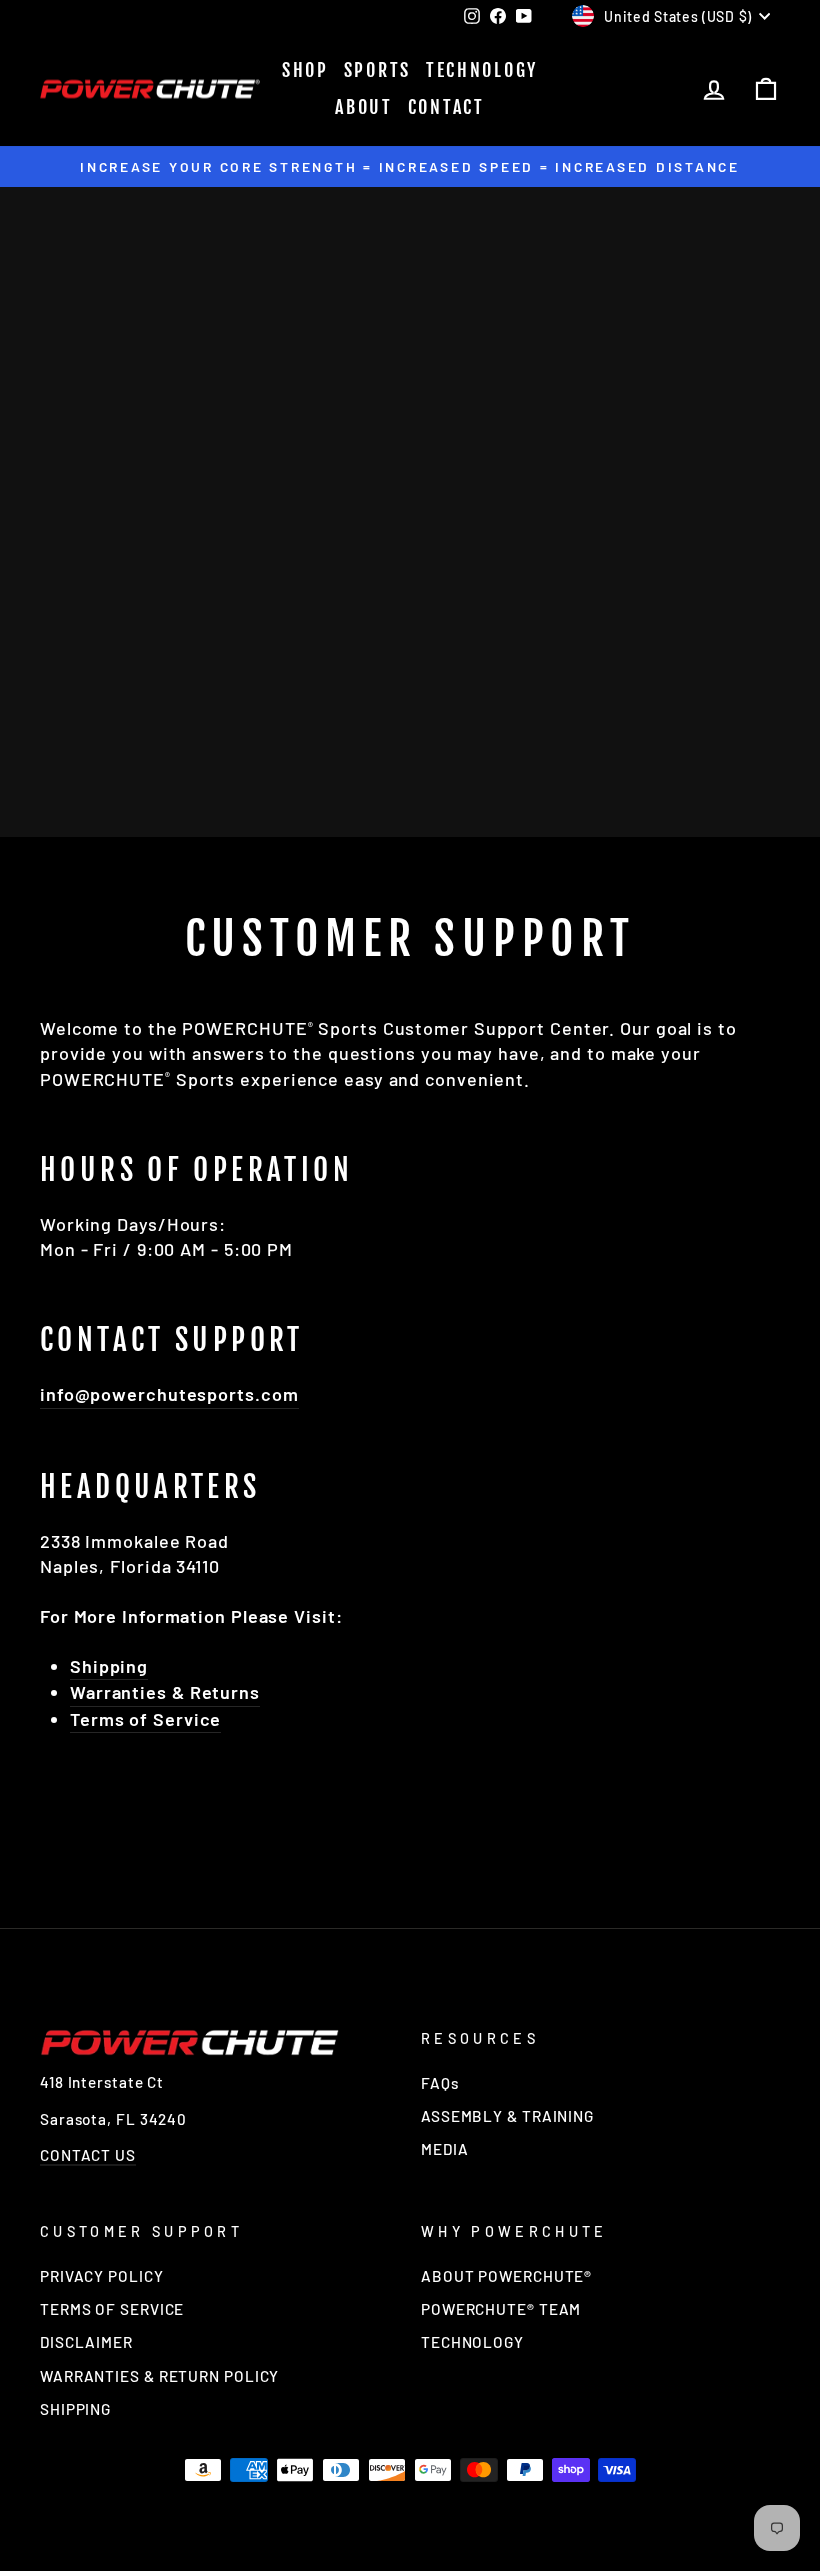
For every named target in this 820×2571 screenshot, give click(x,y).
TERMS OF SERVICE (112, 2309)
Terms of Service (145, 1719)
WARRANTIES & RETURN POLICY (159, 2376)
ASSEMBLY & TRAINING (507, 2116)
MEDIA (445, 2149)
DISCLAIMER (86, 2342)
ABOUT (364, 107)
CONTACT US (88, 2155)
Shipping (109, 1666)
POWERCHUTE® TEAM (501, 2309)
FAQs (440, 2083)
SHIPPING (75, 2409)
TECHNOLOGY (482, 70)
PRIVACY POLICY (102, 2276)
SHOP (305, 70)
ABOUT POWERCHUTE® (506, 2276)
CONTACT (446, 107)
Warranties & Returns (165, 1692)
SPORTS (377, 70)
